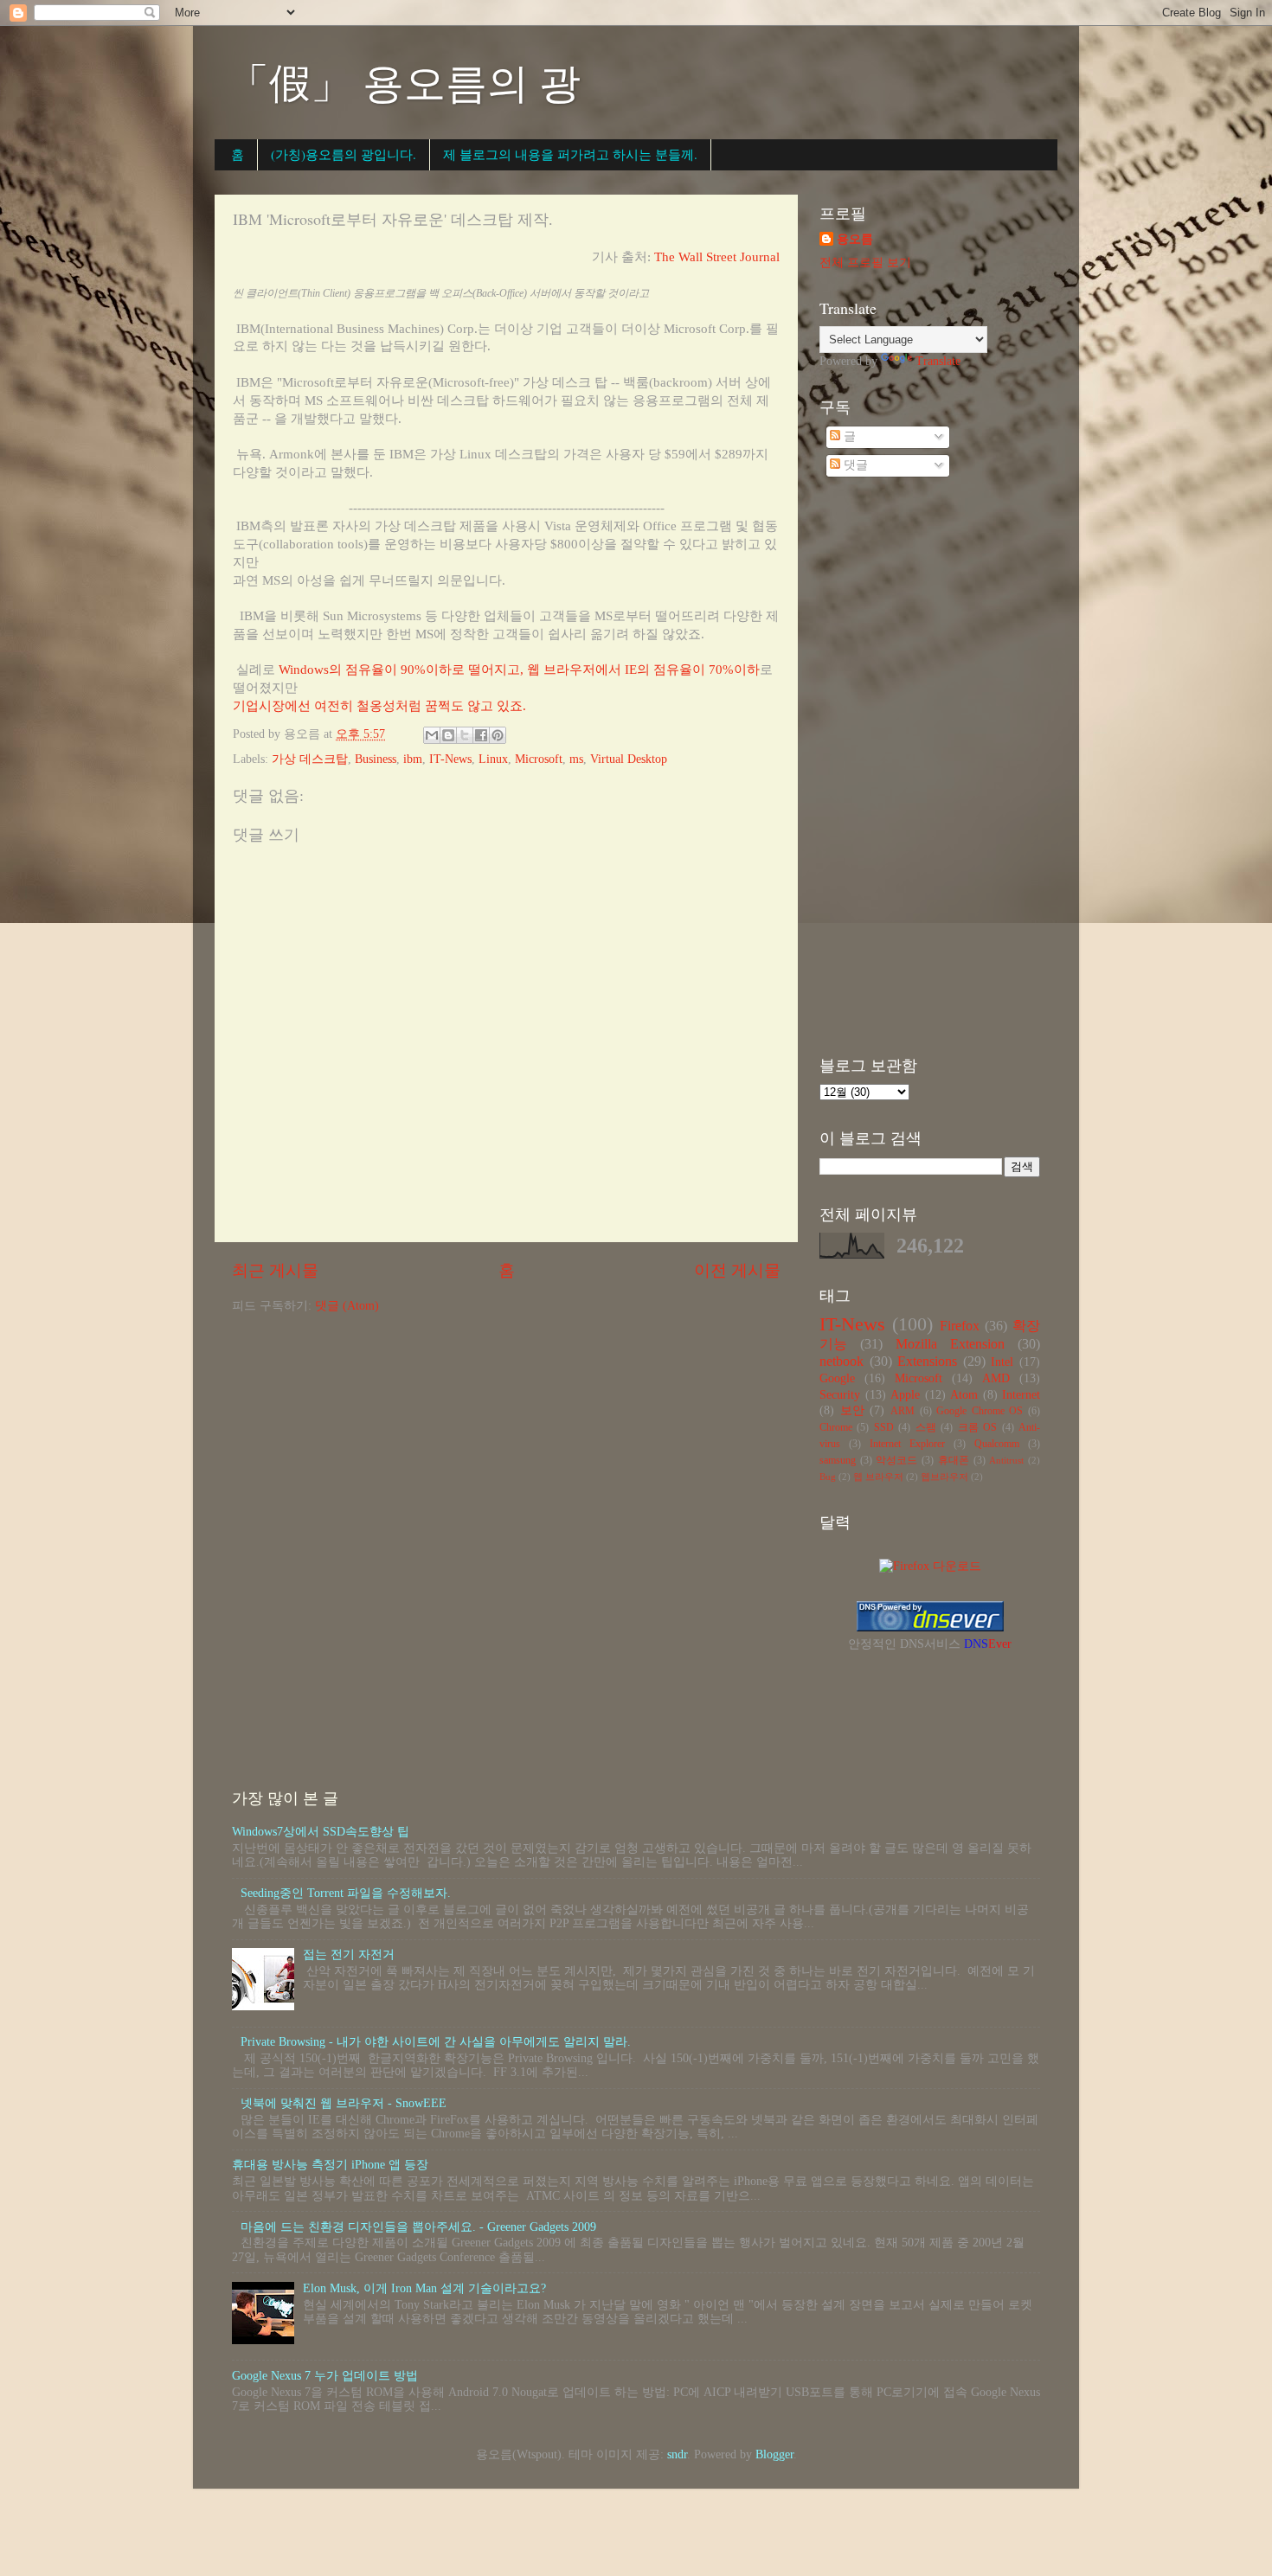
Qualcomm (997, 1444)
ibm (413, 759)
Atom (964, 1395)
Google (837, 1378)
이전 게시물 (737, 1270)
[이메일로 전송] (432, 735)
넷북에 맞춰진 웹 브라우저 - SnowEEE (344, 2103)
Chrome (836, 1427)
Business (376, 759)
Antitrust (1006, 1460)
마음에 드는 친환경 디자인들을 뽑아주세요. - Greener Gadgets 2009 (418, 2227)
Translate (938, 361)
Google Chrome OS (980, 1411)
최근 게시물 (275, 1270)
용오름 (855, 239)
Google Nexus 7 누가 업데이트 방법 (325, 2376)
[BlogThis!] (448, 735)
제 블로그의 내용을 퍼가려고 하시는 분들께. (570, 154)
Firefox (960, 1326)
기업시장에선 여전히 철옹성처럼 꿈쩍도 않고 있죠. (379, 706)
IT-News (450, 759)
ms (576, 759)
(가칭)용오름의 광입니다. (344, 154)
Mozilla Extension (950, 1344)
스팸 (926, 1427)
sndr (677, 2454)
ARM (903, 1411)
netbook (842, 1362)
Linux (493, 759)
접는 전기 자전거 (349, 1954)
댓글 (854, 465)
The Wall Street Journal (717, 257)
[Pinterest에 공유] (498, 735)
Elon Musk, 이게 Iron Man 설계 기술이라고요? (424, 2288)
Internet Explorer (907, 1444)
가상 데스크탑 (310, 759)
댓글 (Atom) (347, 1306)
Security (840, 1395)
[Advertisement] (930, 769)
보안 (852, 1410)
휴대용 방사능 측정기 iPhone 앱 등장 (330, 2165)
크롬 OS (977, 1427)
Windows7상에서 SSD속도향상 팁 (321, 1832)
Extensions (927, 1362)
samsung (838, 1460)
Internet (1021, 1395)
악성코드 (896, 1460)
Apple (905, 1395)
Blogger (774, 2454)
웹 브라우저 (878, 1477)
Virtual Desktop (629, 759)
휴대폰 (954, 1460)
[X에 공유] (465, 735)
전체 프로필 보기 (865, 263)
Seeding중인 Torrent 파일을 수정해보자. (346, 1893)
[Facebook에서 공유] (481, 735)
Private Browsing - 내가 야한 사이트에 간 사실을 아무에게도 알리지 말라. (436, 2042)
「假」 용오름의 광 (404, 81)
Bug (828, 1477)
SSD (884, 1427)
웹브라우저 (944, 1477)
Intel (1002, 1362)
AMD (996, 1378)
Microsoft (539, 759)
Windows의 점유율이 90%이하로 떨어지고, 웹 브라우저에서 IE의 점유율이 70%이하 (519, 670)
